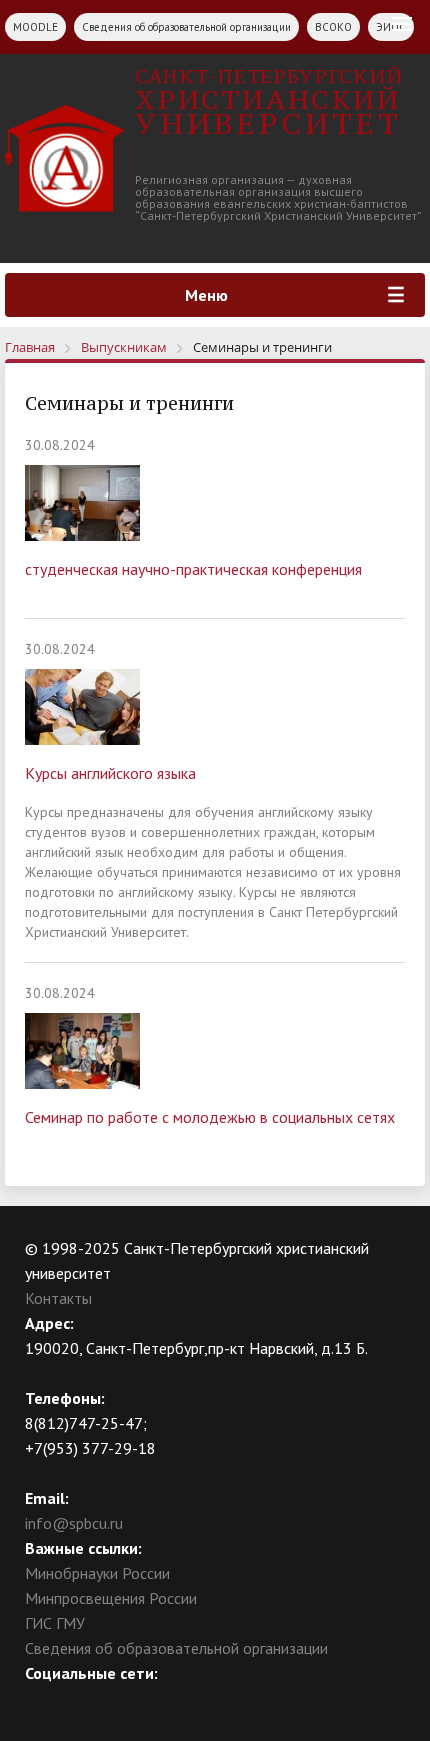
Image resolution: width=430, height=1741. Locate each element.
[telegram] (118, 1698)
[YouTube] (79, 1698)
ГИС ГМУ (55, 1623)
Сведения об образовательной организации (186, 27)
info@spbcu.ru (74, 1523)
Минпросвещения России (111, 1598)
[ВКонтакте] (40, 1698)
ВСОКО (333, 27)
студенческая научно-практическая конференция (193, 569)
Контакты (58, 1298)
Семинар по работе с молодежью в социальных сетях (210, 1117)
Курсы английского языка (110, 773)
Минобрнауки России (97, 1573)
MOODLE (35, 27)
